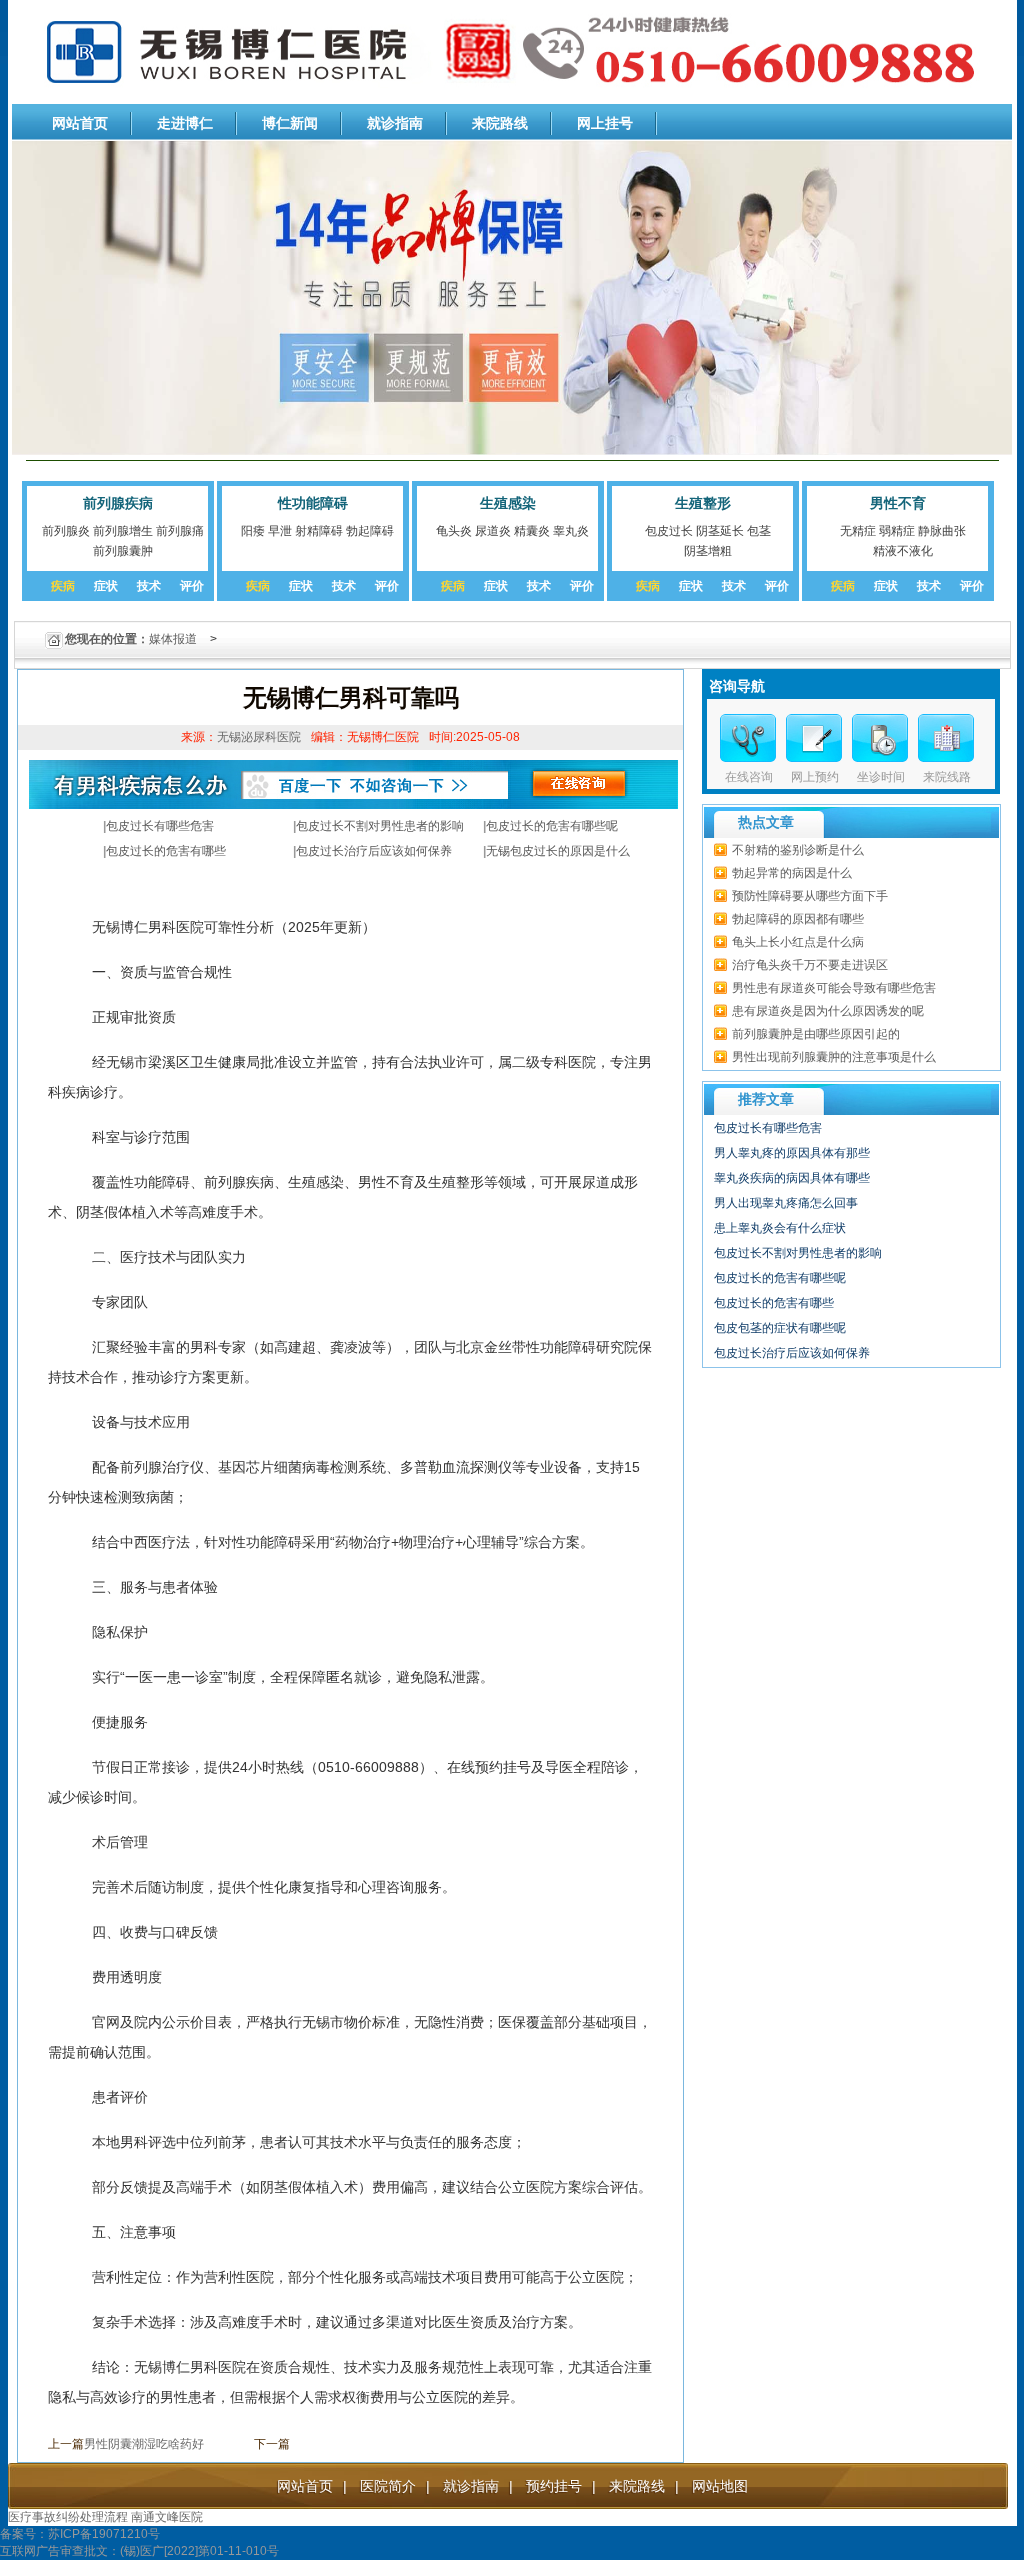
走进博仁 (185, 123)
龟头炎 (454, 531)
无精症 (858, 531)
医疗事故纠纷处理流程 (68, 2517)
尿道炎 (493, 531)
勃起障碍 (370, 531)
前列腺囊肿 (123, 551)
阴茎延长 (720, 531)
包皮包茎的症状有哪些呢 (780, 1328)
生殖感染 (508, 503)
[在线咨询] (748, 738)
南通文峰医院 (167, 2517)
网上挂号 (605, 123)
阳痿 (253, 531)
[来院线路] (946, 738)
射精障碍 (319, 531)
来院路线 (500, 123)
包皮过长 (669, 531)
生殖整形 (703, 503)
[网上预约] (814, 738)
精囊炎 (532, 531)
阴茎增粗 (708, 551)
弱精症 (897, 531)
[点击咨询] (880, 738)
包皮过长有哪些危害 (160, 826)
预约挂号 (554, 2486)
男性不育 (898, 503)
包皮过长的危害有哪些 (166, 851)
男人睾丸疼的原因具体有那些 (792, 1153)
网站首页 (80, 123)
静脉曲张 (942, 531)
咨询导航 (737, 686)
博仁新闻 (290, 123)
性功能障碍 (313, 503)
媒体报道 (173, 639)
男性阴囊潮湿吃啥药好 (144, 2444)
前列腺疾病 (118, 503)
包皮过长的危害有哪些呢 (552, 826)
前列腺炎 (66, 531)
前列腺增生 (123, 531)
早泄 (280, 531)
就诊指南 (395, 123)
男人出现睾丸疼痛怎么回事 (786, 1203)
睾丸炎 (571, 531)
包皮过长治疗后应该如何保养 (374, 851)
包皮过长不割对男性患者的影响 (380, 826)
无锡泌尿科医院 (259, 737)
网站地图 (720, 2486)
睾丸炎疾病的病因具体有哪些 (792, 1178)
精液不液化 (903, 551)
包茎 (759, 531)
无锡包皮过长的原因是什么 (558, 851)
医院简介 (388, 2486)
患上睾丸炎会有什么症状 (780, 1228)
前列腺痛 (180, 531)
